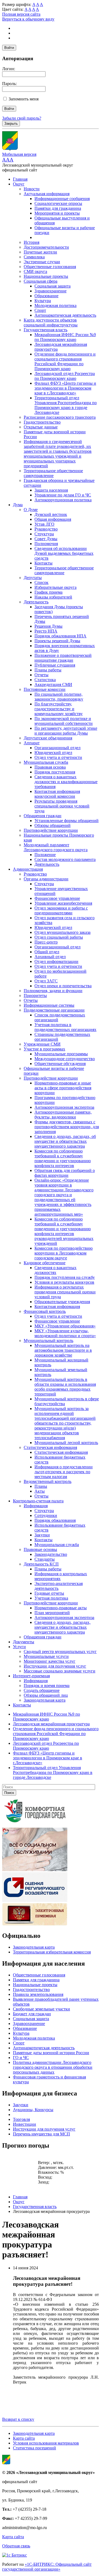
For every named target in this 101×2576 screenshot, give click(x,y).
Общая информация (53, 519)
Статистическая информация (50, 1447)
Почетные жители (40, 252)
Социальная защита (53, 286)
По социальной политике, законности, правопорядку (59, 697)
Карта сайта (24, 2438)
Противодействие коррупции (51, 830)
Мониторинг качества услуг (50, 1661)
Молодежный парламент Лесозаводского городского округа (56, 847)
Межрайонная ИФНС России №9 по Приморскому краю (65, 337)
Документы (24, 1642)
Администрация (28, 869)
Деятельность (36, 602)
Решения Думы (48, 626)
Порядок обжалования (55, 1520)
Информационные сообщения (62, 199)
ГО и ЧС (21, 2058)
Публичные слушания (55, 665)
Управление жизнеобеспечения (63, 903)
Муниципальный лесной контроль (66, 1443)
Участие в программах (44, 1049)
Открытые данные (41, 427)
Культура (43, 301)
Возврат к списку (18, 2419)
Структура (44, 534)
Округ (19, 184)
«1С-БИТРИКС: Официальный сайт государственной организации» (47, 2567)
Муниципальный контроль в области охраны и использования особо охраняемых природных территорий (65, 1387)
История (32, 242)
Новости (32, 189)
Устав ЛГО (44, 524)
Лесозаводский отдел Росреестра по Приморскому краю (65, 376)
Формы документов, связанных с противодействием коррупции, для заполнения (67, 1127)
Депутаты (33, 578)
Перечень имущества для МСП (41, 2134)
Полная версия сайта (21, 14)
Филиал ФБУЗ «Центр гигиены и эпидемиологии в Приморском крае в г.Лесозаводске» (65, 388)
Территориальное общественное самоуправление (53, 473)
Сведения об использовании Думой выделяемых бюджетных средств (64, 553)
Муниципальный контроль (48, 1341)
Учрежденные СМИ (42, 1044)
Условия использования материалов (46, 2443)
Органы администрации (46, 879)
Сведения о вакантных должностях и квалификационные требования (66, 782)
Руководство (46, 529)
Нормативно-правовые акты (61, 1608)
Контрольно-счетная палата (38, 1501)
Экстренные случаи (42, 262)
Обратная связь (16, 2546)
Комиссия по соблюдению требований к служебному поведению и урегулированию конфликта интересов (63, 1158)
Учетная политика (51, 1598)
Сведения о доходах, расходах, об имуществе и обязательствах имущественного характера (65, 1141)
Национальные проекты (46, 276)
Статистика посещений (34, 2448)
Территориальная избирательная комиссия (52, 1952)
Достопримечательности (46, 247)
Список (41, 582)
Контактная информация (57, 1306)
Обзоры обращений (53, 825)
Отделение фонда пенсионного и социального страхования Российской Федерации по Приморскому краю (65, 361)
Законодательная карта (45, 1700)
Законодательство (51, 1554)
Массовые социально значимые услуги (60, 1671)
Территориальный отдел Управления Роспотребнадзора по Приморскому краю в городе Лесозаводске (66, 405)
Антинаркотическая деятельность (65, 315)
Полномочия (46, 544)
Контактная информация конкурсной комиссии (57, 794)
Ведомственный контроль (48, 1481)
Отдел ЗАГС (46, 981)
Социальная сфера (41, 281)
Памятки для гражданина (58, 208)
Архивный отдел (50, 957)
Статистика (45, 680)
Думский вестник (51, 514)
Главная (20, 179)
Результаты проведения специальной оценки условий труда (62, 806)
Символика (34, 257)
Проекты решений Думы (57, 641)
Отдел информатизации (56, 961)
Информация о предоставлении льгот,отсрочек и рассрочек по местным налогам (64, 1472)
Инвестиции (25, 2124)
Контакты (43, 563)
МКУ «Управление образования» (65, 1326)
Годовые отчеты (49, 1593)
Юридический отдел (53, 753)
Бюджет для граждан (32, 2014)
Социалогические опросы (58, 203)
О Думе (31, 510)
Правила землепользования (38, 1994)
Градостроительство (42, 422)
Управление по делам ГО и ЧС (63, 495)
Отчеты (41, 675)
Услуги (19, 1647)
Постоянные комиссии (45, 689)
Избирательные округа (55, 587)
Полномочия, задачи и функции (53, 991)
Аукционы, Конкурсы (33, 2110)
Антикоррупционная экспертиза (64, 1107)
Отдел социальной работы (59, 937)
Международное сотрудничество (65, 1059)
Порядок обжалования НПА (60, 636)
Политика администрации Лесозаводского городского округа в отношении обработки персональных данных (53, 2067)
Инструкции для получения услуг (55, 1666)
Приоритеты (35, 995)
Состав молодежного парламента (65, 859)
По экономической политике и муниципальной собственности (64, 721)
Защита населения (51, 490)
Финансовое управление (57, 898)
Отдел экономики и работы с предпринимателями (61, 910)
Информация (36, 1506)
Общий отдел (47, 952)
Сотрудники (46, 1515)
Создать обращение (42, 1690)
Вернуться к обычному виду (28, 19)
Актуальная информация (47, 194)
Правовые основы (40, 1549)
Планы (41, 1486)
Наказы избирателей (53, 597)
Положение (45, 855)
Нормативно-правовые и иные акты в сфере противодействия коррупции (63, 1088)
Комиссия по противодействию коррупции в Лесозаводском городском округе (64, 1253)
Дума (18, 505)
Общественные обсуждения (60, 1064)
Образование (46, 296)
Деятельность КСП (41, 1564)
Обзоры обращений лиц (46, 1695)
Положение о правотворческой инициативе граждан (63, 658)
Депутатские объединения (48, 738)
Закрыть (11, 124)
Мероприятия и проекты (57, 213)
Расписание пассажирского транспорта (60, 417)
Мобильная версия (19, 154)
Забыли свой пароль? (22, 118)
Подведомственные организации (54, 1010)
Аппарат (32, 743)
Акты (40, 1491)
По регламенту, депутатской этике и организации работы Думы (66, 731)
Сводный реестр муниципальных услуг (60, 1652)
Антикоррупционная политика (63, 500)
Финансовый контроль (45, 1311)
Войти (9, 48)
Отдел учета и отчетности (58, 757)
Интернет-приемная (31, 1676)
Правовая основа (50, 767)
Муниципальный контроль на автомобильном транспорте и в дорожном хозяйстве (63, 1350)
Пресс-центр (46, 942)
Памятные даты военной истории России (51, 2053)
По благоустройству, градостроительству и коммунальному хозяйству (59, 709)
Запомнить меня (24, 99)
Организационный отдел (58, 748)
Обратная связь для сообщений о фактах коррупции (65, 1173)
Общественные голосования (50, 267)
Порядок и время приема (47, 1686)
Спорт (40, 310)
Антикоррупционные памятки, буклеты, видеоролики (63, 1115)
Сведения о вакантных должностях (55, 1270)
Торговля (21, 2119)
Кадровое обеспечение (45, 1263)
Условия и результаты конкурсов (64, 1282)
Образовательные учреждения (62, 1302)
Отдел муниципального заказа (62, 932)
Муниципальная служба (46, 762)
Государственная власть (46, 330)
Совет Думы (46, 539)
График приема (48, 592)
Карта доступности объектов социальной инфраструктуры (51, 322)
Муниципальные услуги (46, 1656)
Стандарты (45, 1559)
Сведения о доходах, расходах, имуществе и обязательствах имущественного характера (62, 1627)
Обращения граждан (43, 816)
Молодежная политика (55, 305)
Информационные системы (49, 1005)
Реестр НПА (46, 631)
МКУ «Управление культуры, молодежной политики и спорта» (65, 1333)
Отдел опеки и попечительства (63, 986)
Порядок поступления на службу (65, 1277)
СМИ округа (35, 271)
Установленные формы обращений (67, 821)
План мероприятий (52, 1613)
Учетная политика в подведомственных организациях (65, 1027)
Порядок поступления (55, 772)
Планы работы (48, 670)
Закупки (42, 1535)
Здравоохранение (50, 291)
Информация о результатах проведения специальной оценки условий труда (65, 1292)
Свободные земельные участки (41, 2009)
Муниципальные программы (61, 1054)
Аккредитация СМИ (53, 684)
